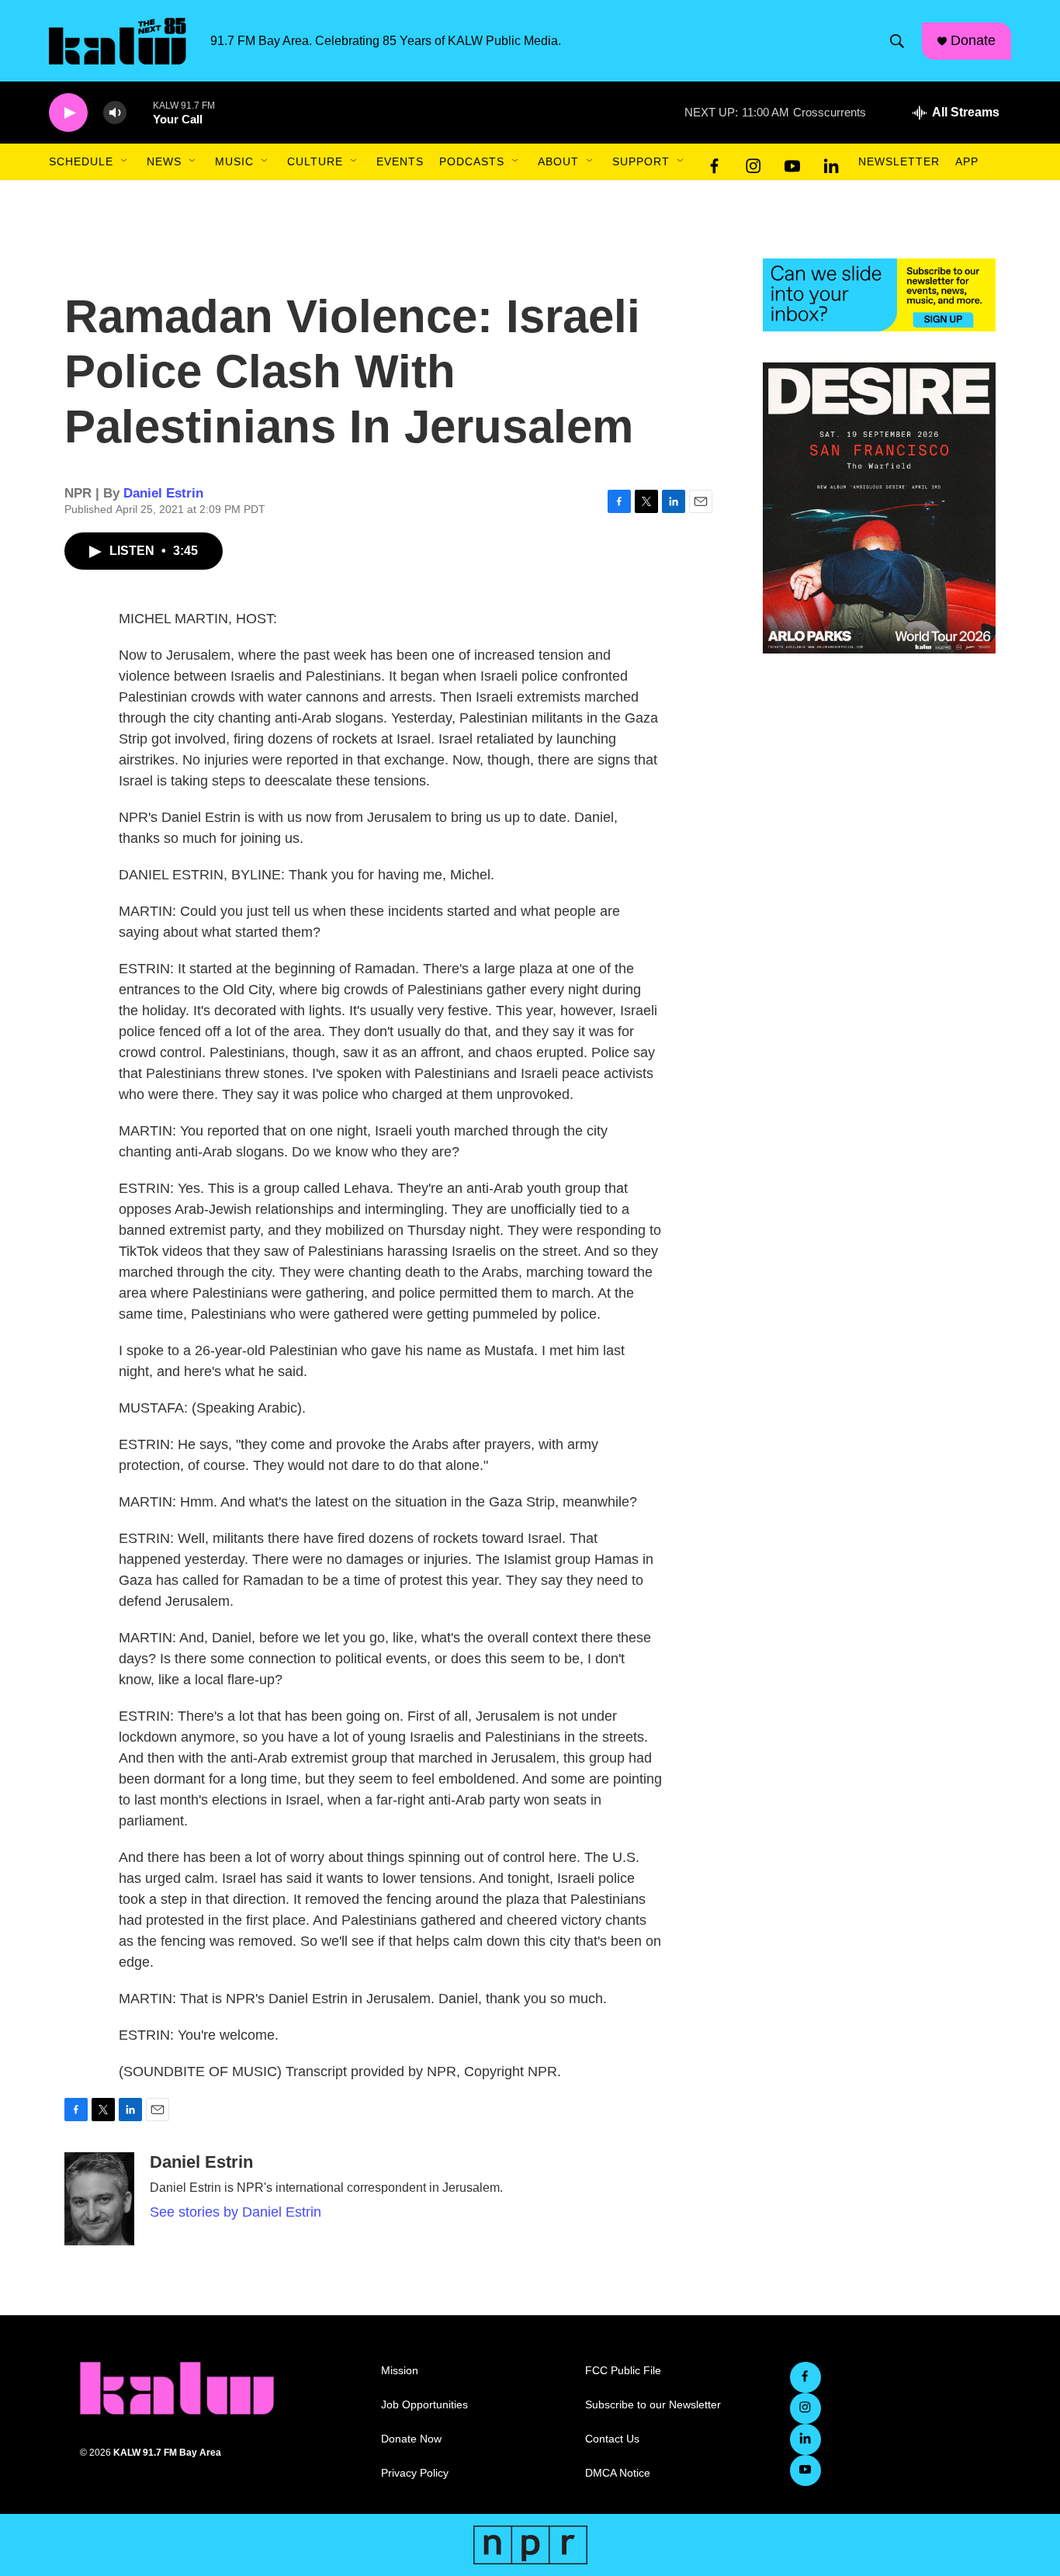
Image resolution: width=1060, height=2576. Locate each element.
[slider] (140, 112)
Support (641, 161)
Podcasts (472, 161)
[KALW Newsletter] (879, 295)
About (558, 161)
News (164, 161)
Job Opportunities (424, 2405)
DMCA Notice (618, 2473)
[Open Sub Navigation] (125, 161)
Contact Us (612, 2439)
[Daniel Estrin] (99, 2199)
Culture (315, 161)
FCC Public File (623, 2371)
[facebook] (715, 162)
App (967, 161)
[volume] (115, 113)
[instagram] (753, 162)
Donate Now (411, 2439)
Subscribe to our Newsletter (653, 2405)
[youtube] (792, 162)
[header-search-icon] (897, 41)
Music (234, 161)
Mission (400, 2371)
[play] (68, 113)
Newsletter (899, 161)
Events (400, 161)
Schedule (81, 161)
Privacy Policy (415, 2473)
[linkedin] (831, 162)
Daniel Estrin (163, 493)
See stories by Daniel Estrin (236, 2212)
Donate (973, 40)
